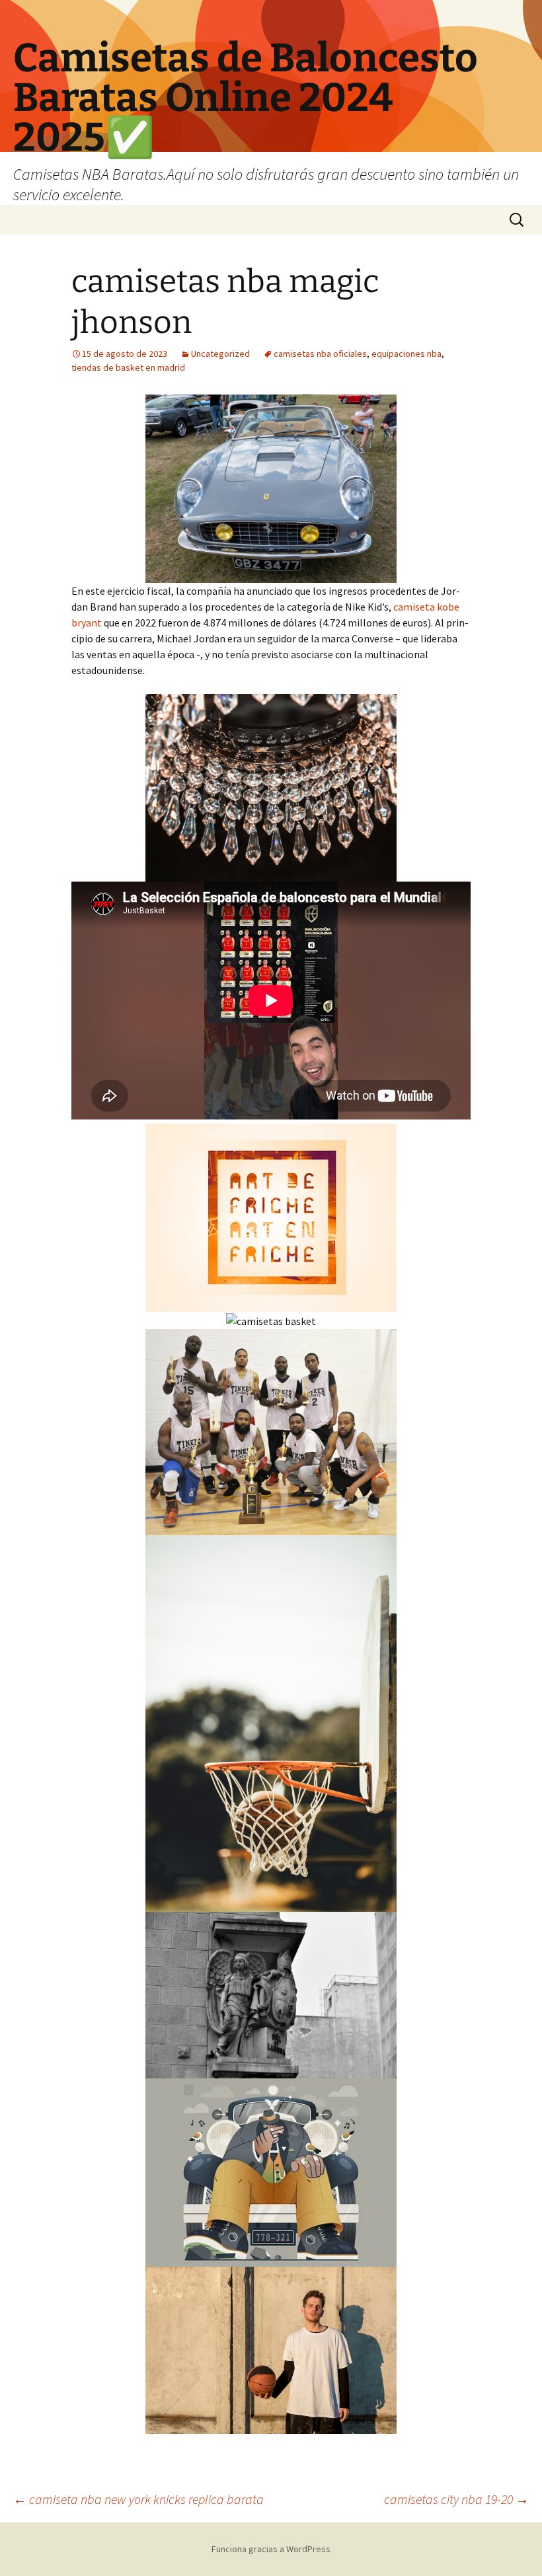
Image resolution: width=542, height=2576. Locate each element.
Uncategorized (220, 354)
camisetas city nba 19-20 (456, 2499)
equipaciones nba (406, 354)
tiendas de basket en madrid (128, 367)
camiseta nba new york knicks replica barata (138, 2499)
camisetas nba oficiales (320, 354)
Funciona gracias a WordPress (271, 2549)
